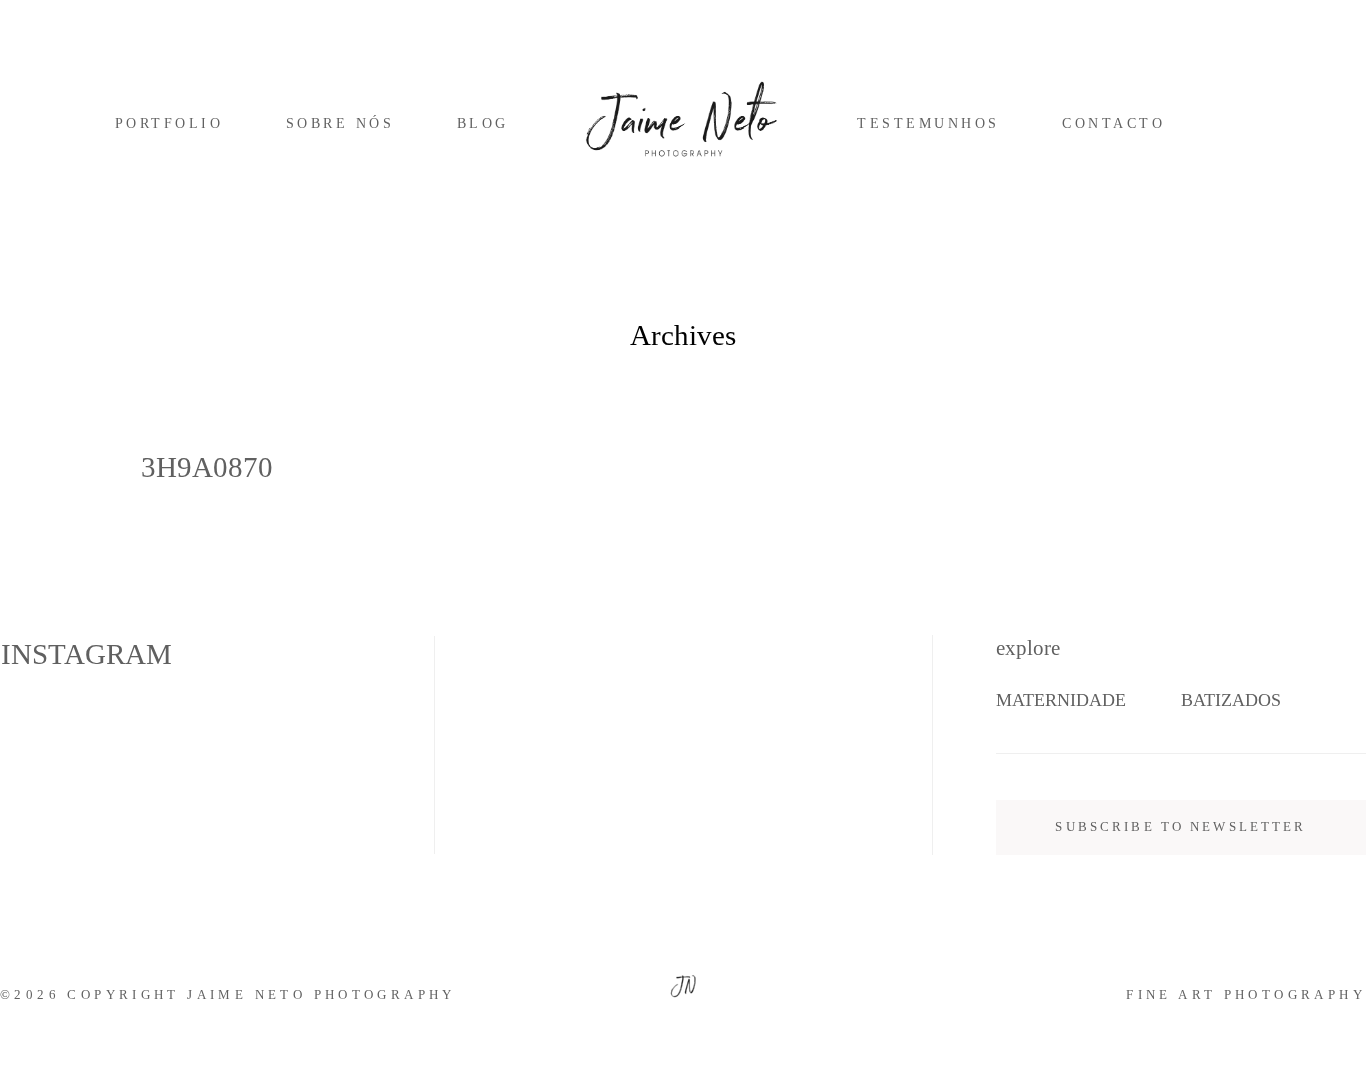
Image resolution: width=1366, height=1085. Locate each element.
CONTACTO (1113, 124)
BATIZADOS (1231, 700)
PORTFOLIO (169, 124)
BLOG (483, 124)
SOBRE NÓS (340, 124)
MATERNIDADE (1061, 700)
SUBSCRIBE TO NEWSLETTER (1180, 827)
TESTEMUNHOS (928, 124)
